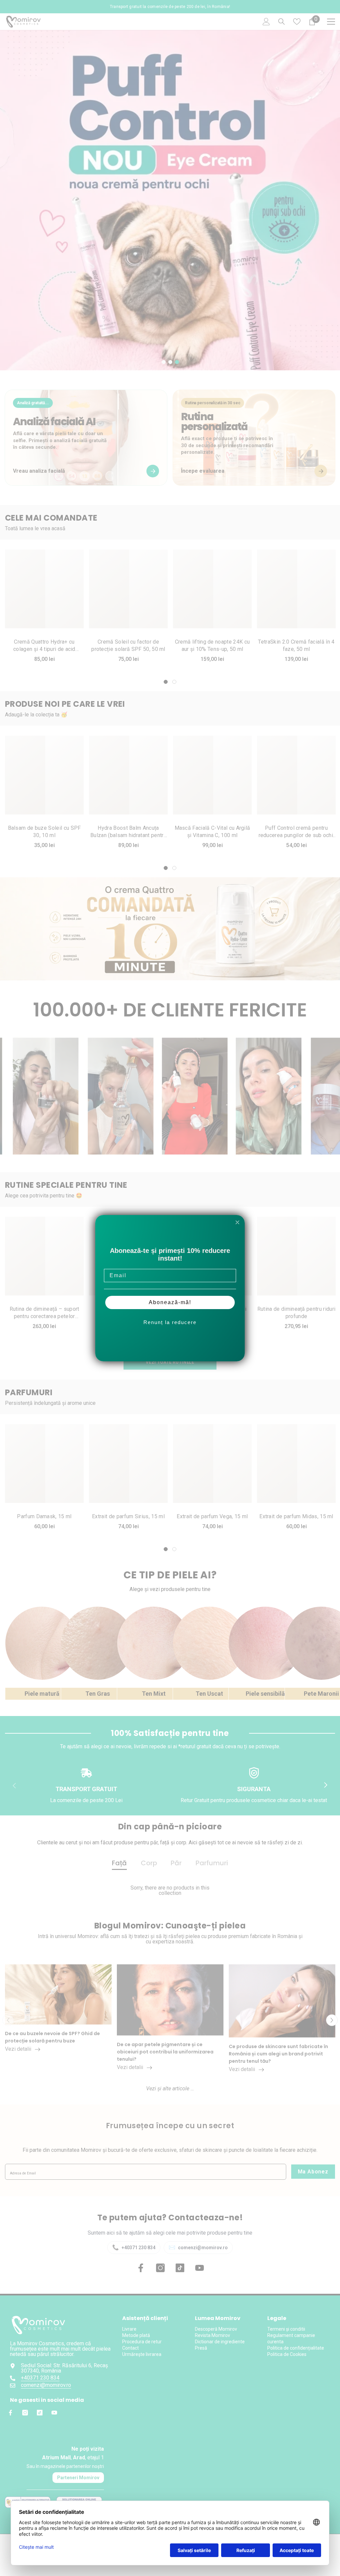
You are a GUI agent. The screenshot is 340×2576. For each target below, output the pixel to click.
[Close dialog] (237, 1222)
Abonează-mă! (170, 1302)
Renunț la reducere (170, 1322)
